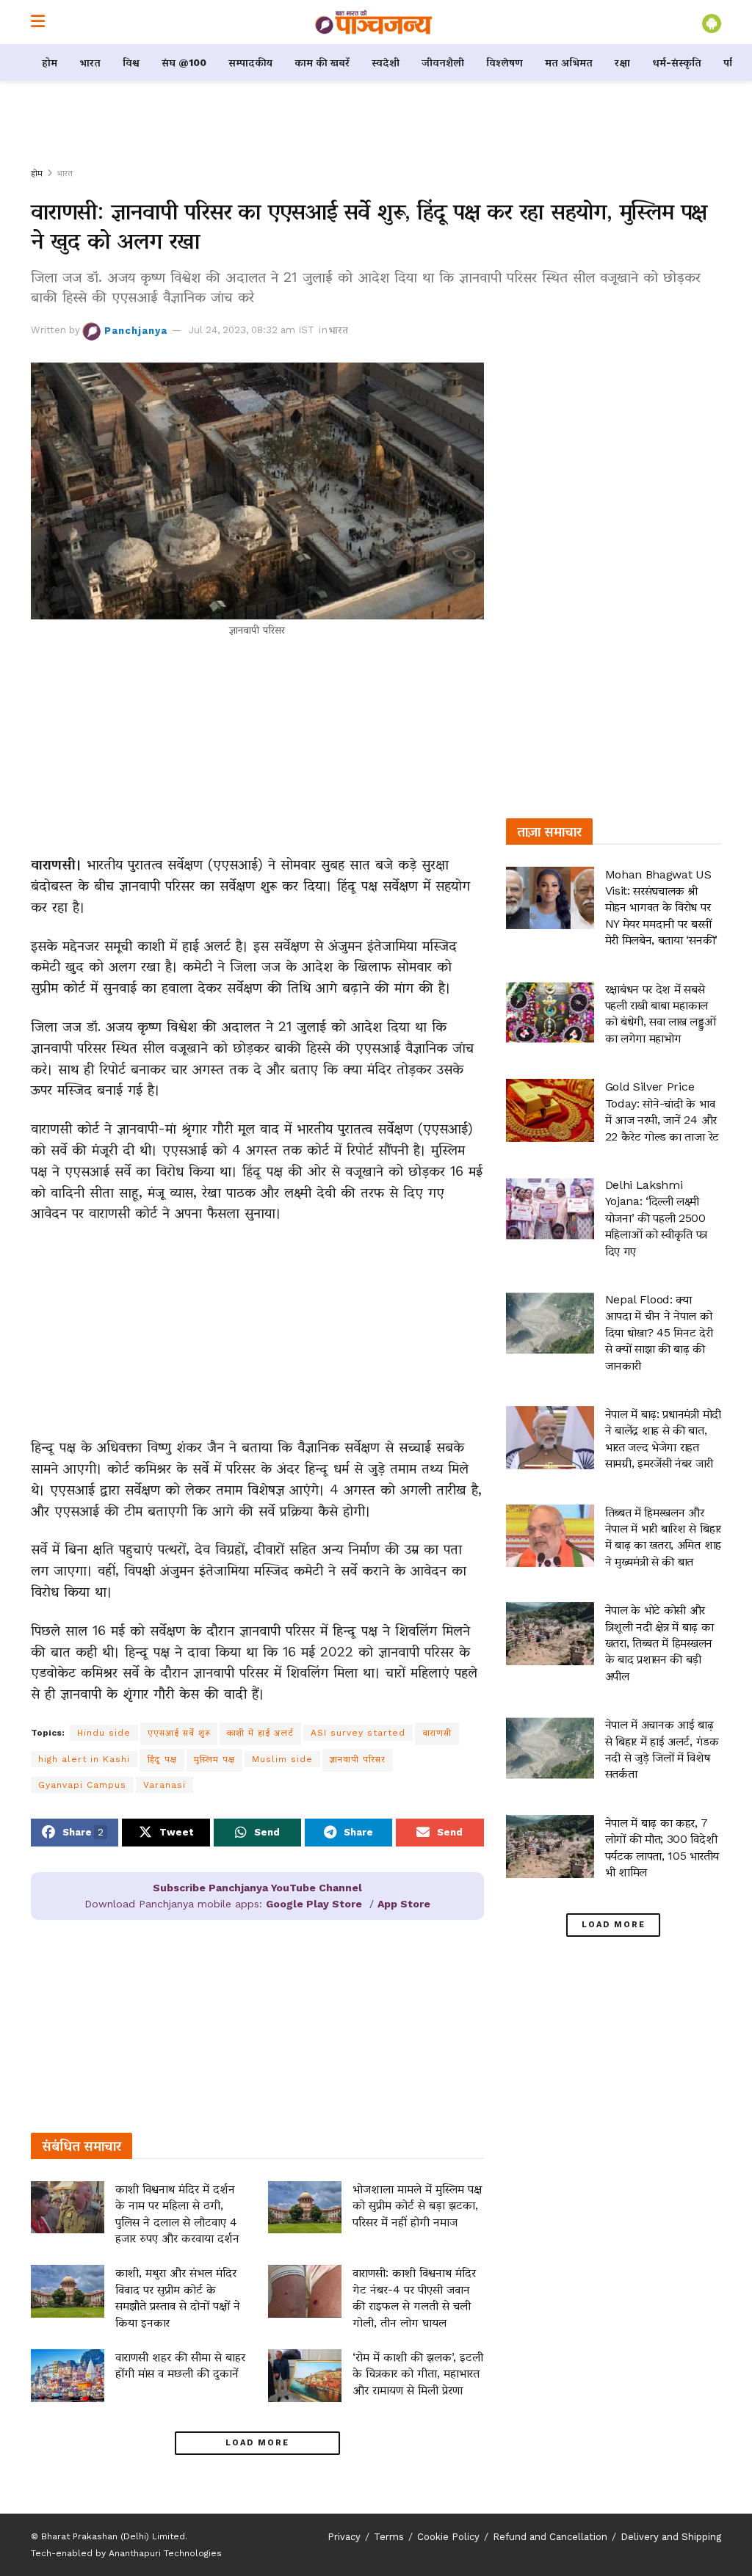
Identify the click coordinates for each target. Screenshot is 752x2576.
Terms (389, 2537)
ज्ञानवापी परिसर (358, 1759)
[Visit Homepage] (374, 22)
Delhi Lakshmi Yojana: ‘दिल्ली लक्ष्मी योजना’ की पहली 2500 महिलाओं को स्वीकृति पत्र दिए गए (657, 1218)
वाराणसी (437, 1733)
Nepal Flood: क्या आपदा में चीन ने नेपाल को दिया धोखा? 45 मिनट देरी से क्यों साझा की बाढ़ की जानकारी (659, 1332)
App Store (404, 1904)
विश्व (131, 62)
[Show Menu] (38, 22)
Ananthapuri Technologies (165, 2553)
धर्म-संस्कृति (677, 62)
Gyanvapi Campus (82, 1785)
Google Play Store (314, 1904)
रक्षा (622, 62)
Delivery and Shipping (671, 2537)
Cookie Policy (448, 2537)
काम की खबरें (322, 62)
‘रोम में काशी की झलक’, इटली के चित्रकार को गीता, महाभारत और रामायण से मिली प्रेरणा (418, 2373)
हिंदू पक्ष (162, 1759)
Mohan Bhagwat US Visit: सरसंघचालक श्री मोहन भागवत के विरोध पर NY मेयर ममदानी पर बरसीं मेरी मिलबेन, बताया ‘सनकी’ (661, 907)
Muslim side (282, 1759)
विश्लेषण (505, 62)
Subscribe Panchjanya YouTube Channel (257, 1888)
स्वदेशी (386, 62)
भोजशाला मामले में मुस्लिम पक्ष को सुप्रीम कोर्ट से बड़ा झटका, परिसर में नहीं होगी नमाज (417, 2205)
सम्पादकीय (250, 62)
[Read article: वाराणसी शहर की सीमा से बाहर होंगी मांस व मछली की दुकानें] (68, 2376)
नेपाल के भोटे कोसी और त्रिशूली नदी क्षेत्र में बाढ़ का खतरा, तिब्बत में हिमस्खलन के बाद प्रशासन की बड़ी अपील (659, 1643)
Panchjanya (136, 330)
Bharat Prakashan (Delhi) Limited (113, 2536)
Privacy (344, 2537)
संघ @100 (184, 62)
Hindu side (104, 1733)
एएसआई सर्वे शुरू (179, 1733)
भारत (90, 62)
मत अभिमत (569, 62)
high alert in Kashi (84, 1759)
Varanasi (164, 1785)
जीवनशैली (443, 62)
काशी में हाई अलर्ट (260, 1733)
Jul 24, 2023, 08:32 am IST (252, 330)
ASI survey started (358, 1733)
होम (50, 62)
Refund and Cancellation (550, 2537)
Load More (257, 2443)
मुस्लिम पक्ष (214, 1759)
